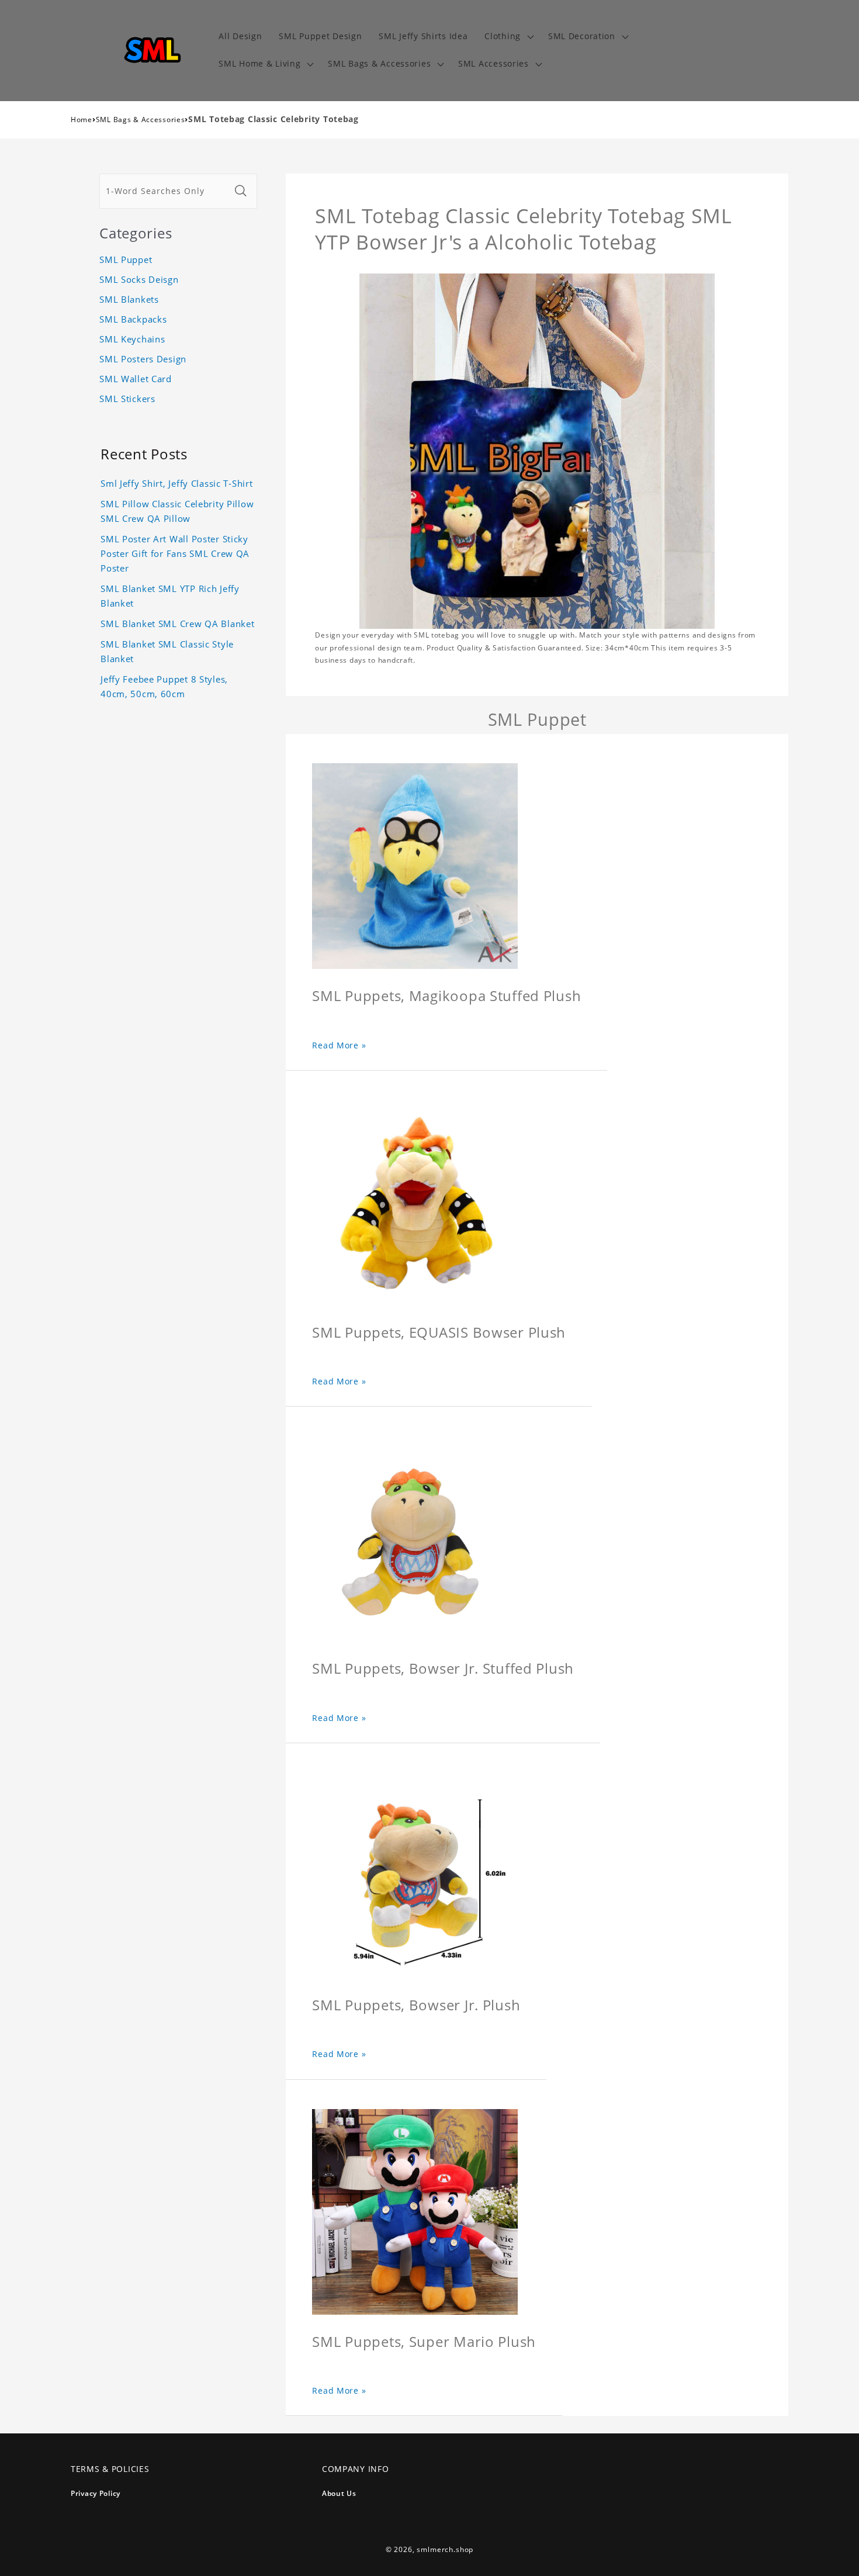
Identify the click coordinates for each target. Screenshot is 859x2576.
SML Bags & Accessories (141, 120)
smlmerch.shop (445, 2549)
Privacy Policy (96, 2493)
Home (82, 120)
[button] (508, 37)
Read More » (339, 1045)
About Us (339, 2493)
